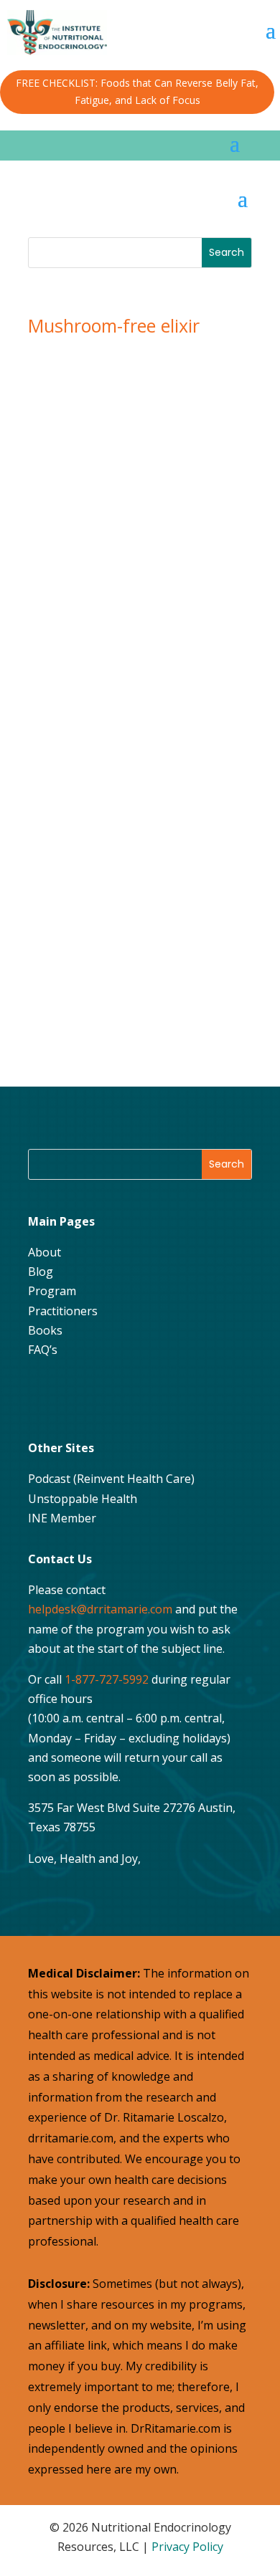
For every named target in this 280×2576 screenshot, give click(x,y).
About (45, 1252)
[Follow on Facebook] (43, 1396)
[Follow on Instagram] (79, 1396)
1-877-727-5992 (107, 1679)
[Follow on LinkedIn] (151, 1396)
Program (52, 1291)
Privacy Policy (187, 2547)
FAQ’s (43, 1350)
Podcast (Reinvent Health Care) (111, 1479)
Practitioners (63, 1311)
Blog (41, 1272)
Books (45, 1330)
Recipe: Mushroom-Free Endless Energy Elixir (129, 752)
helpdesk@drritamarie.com (100, 1609)
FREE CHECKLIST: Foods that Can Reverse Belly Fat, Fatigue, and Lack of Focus (137, 91)
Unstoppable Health (83, 1499)
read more (85, 921)
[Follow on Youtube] (115, 1396)
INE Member (62, 1518)
